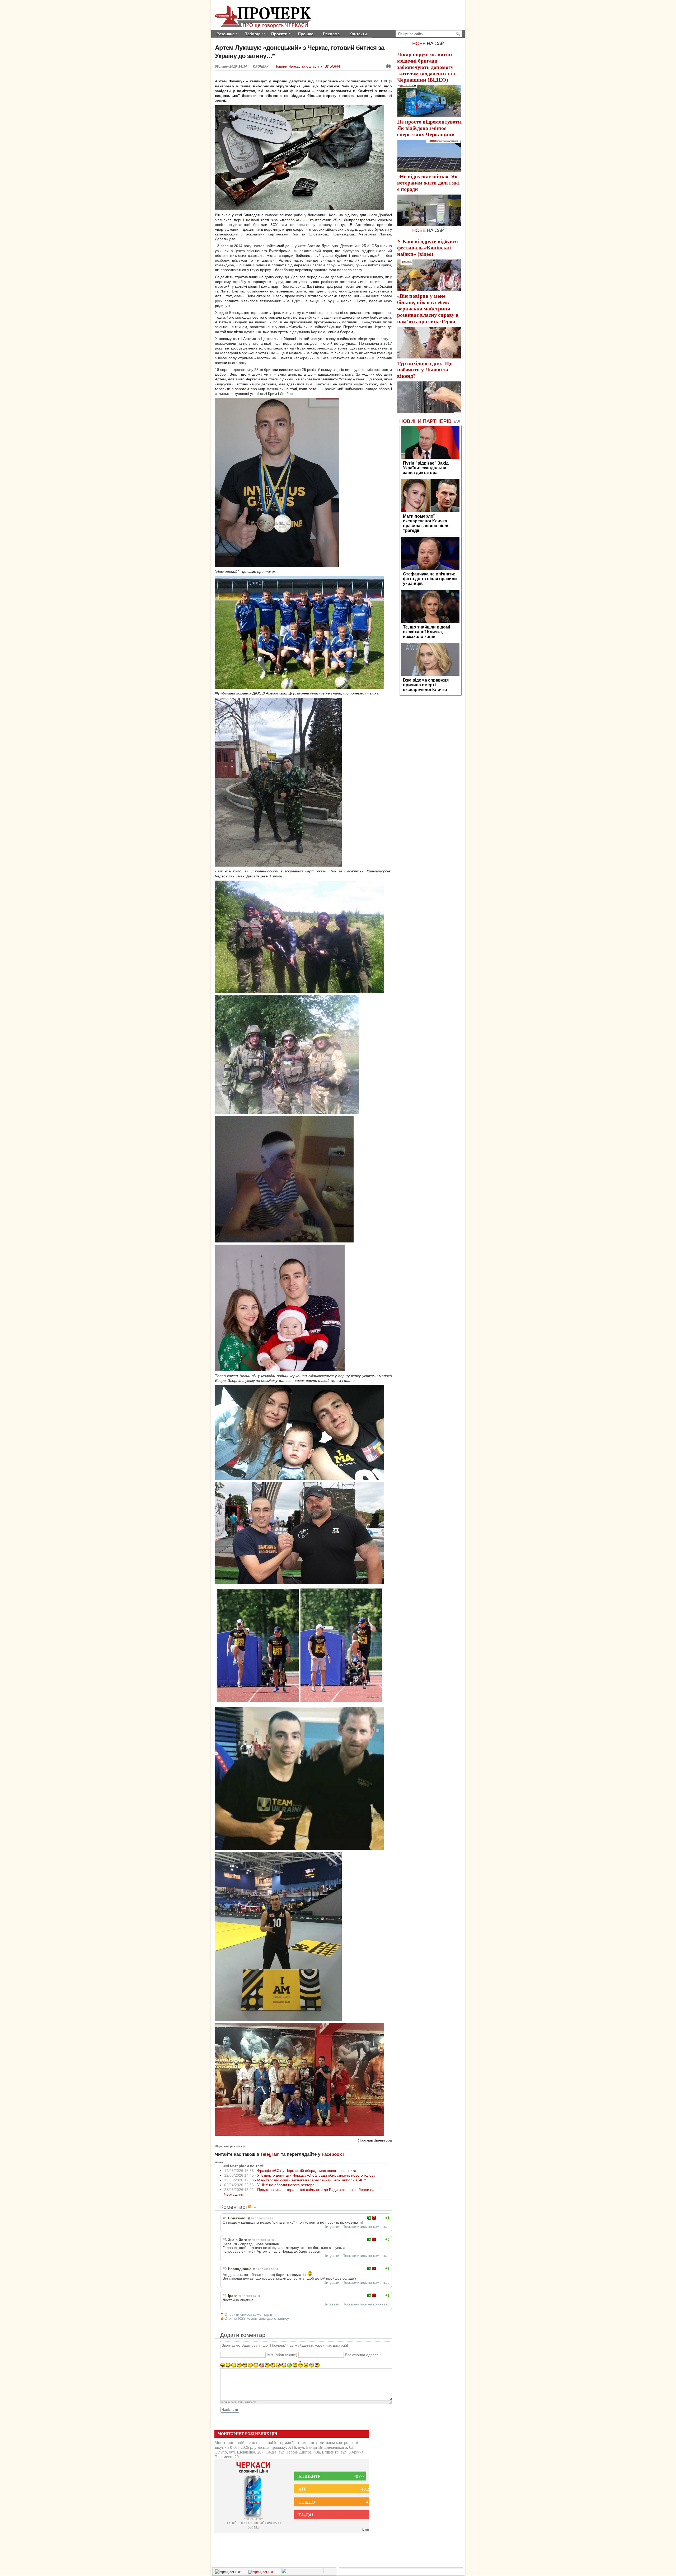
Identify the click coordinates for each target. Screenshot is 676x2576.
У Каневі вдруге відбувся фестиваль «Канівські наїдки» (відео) (428, 248)
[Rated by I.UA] (302, 2572)
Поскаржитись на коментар (366, 2227)
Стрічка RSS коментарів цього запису (257, 2318)
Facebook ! (333, 2154)
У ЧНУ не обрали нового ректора (286, 2185)
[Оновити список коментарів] (256, 2207)
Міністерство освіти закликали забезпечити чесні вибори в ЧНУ (312, 2180)
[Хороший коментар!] (369, 2218)
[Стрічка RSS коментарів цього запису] (250, 2207)
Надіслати (230, 2410)
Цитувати (331, 2227)
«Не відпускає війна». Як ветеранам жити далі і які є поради (428, 183)
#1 (225, 2296)
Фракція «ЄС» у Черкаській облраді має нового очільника (307, 2171)
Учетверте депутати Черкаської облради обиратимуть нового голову (316, 2175)
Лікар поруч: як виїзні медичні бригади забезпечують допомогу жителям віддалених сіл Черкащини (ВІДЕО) (426, 67)
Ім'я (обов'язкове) (282, 2355)
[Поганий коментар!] (374, 2218)
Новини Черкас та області (297, 66)
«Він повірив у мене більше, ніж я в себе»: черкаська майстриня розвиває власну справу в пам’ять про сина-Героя (428, 309)
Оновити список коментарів (248, 2314)
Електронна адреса (362, 2355)
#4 (225, 2218)
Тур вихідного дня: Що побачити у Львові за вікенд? (425, 370)
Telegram (270, 2154)
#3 (225, 2240)
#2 (225, 2269)
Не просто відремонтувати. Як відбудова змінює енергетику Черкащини (430, 128)
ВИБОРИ (332, 66)
